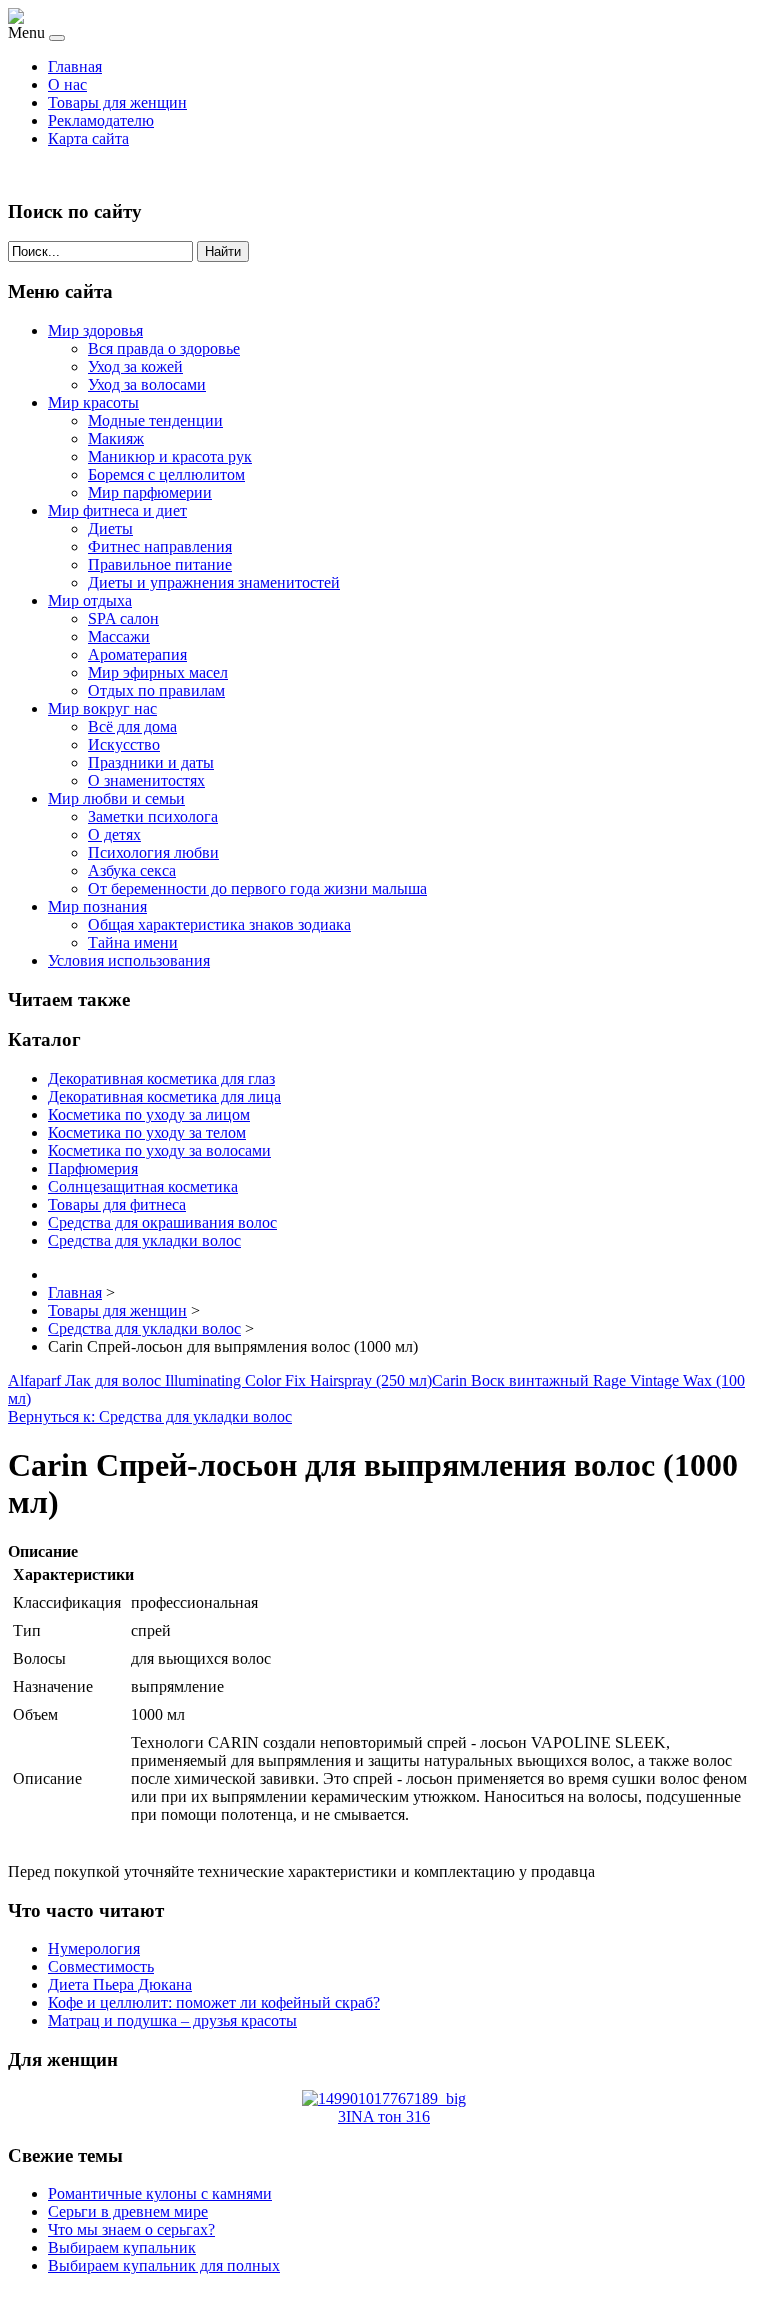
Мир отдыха (90, 600)
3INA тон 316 (384, 2116)
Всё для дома (132, 726)
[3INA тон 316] (384, 2098)
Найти (223, 251)
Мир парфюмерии (150, 492)
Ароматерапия (137, 654)
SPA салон (123, 618)
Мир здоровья (95, 330)
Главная (75, 66)
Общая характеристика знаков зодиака (219, 924)
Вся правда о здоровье (164, 348)
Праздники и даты (151, 762)
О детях (114, 834)
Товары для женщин (117, 102)
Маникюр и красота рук (170, 456)
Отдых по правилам (156, 690)
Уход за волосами (147, 384)
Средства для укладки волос (144, 1240)
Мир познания (97, 906)
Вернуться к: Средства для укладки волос (150, 1416)
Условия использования (129, 960)
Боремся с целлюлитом (166, 474)
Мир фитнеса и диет (117, 510)
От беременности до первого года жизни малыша (257, 888)
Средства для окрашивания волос (162, 1222)
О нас (67, 84)
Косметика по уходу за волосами (159, 1150)
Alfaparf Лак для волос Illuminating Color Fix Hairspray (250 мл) (220, 1380)
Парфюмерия (93, 1168)
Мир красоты (93, 402)
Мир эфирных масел (158, 672)
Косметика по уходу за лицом (149, 1114)
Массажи (119, 636)
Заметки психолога (153, 816)
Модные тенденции (155, 420)
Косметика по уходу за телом (147, 1132)
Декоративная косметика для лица (164, 1096)
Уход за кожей (135, 366)
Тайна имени (133, 942)
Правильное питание (160, 564)
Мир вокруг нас (102, 708)
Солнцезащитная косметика (143, 1186)
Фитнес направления (160, 546)
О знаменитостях (146, 780)
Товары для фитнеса (117, 1204)
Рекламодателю (101, 120)
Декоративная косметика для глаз (161, 1078)
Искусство (124, 744)
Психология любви (153, 852)
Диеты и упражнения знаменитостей (214, 582)
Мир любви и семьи (116, 798)
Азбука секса (132, 870)
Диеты (110, 528)
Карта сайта (88, 138)
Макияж (116, 438)
